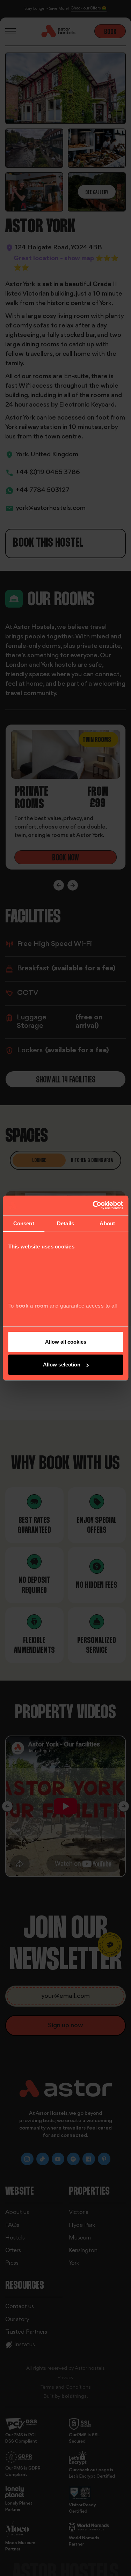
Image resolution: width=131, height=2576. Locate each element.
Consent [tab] (24, 1223)
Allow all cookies (66, 1342)
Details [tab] (65, 1223)
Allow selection (62, 1365)
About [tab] (107, 1223)
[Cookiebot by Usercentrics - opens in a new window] (93, 1205)
